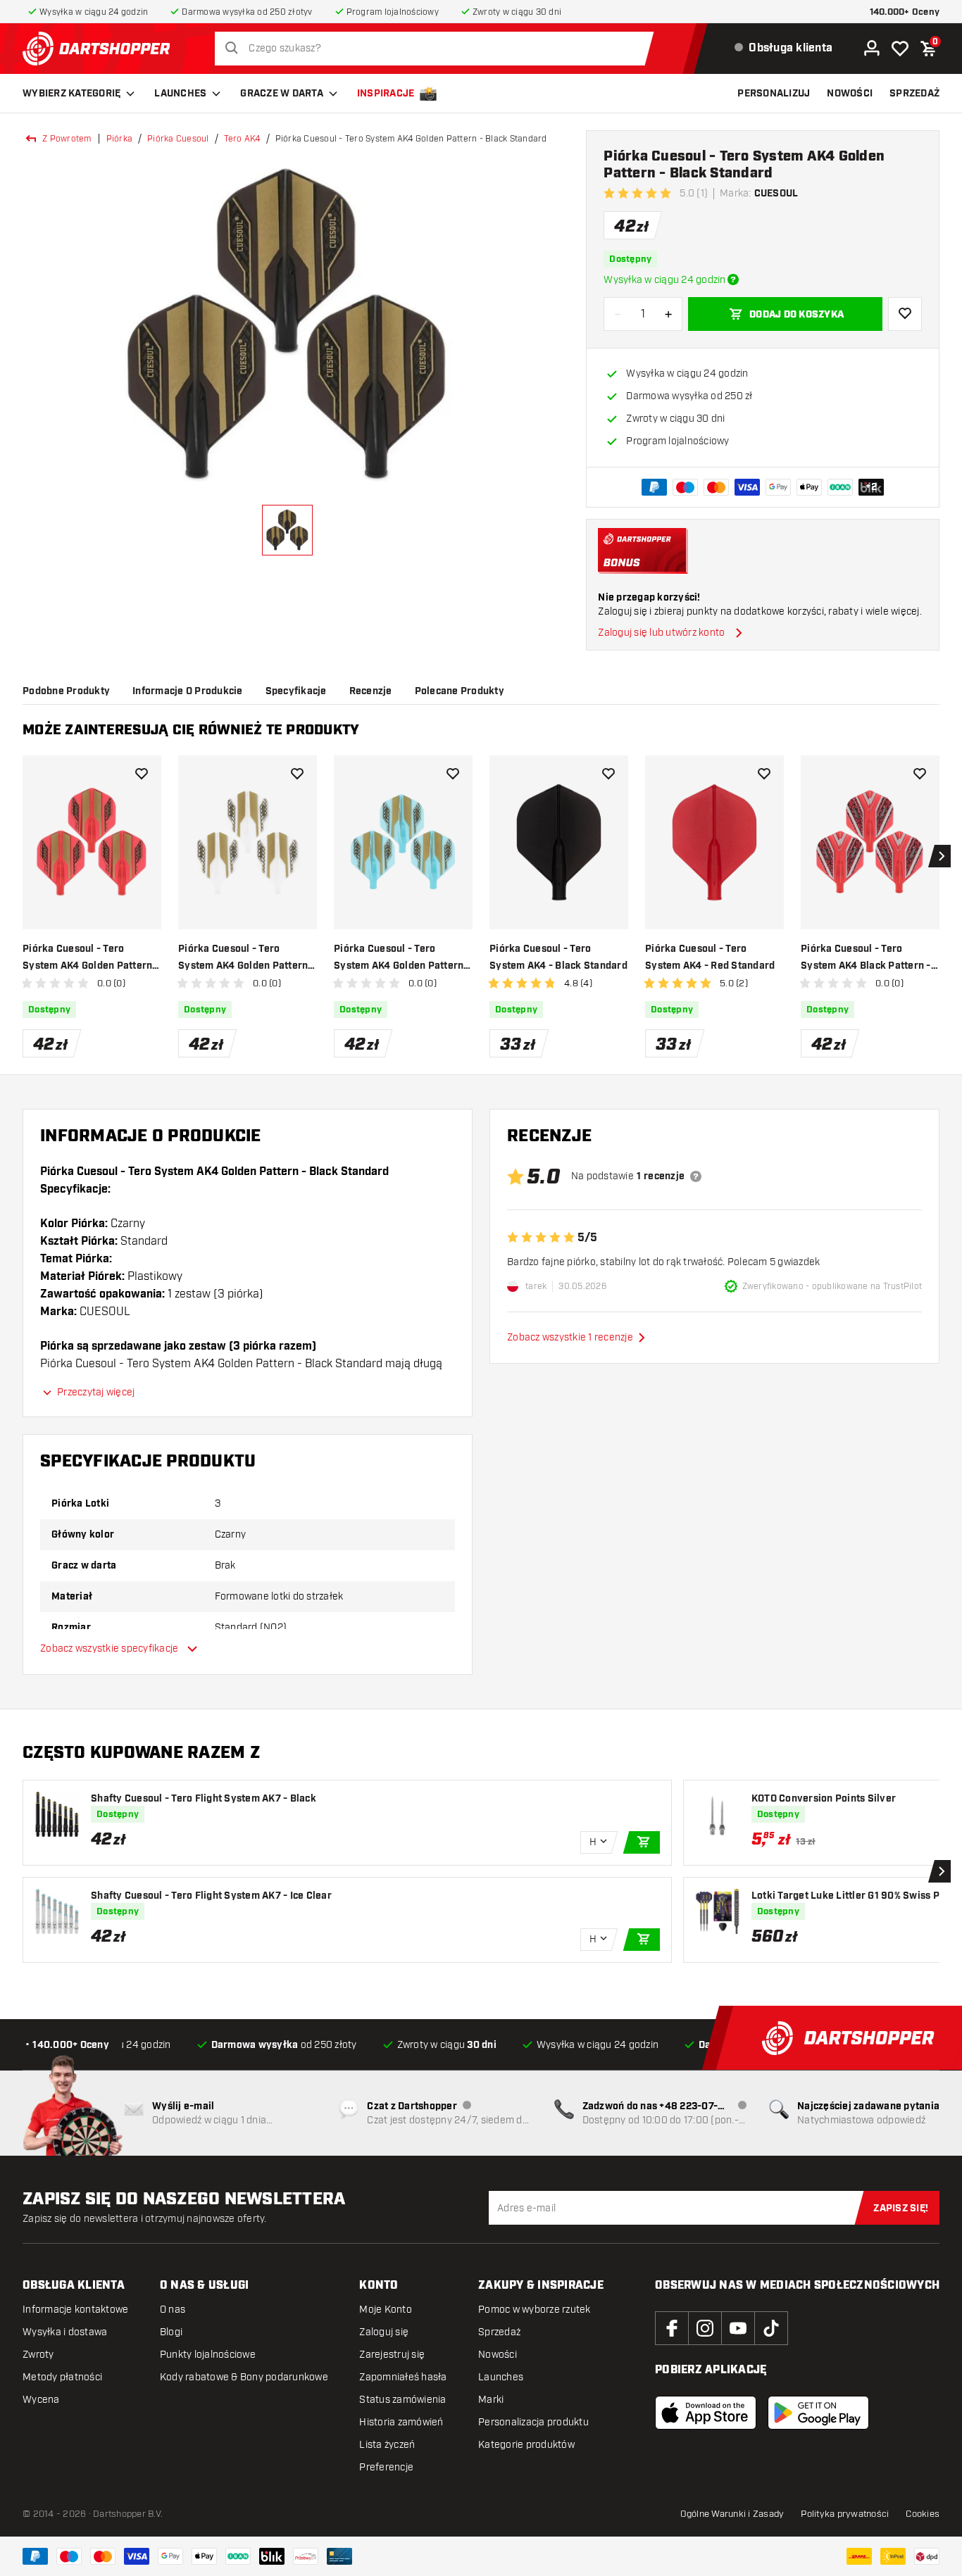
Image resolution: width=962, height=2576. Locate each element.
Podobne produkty (66, 691)
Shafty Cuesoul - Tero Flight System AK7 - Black (204, 1799)
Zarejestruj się (392, 2355)
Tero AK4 (242, 139)
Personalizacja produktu (533, 2422)
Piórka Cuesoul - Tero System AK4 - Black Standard (558, 957)
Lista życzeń (387, 2445)
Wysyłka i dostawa (65, 2332)
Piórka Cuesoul (178, 139)
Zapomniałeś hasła (403, 2377)
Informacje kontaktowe (75, 2310)
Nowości (498, 2355)
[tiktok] (771, 2328)
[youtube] (738, 2328)
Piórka (120, 139)
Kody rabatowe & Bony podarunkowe (244, 2377)
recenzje (371, 691)
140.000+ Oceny (905, 12)
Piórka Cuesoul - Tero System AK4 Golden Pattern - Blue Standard (402, 959)
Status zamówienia (402, 2400)
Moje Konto (386, 2310)
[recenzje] (696, 1176)
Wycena (41, 2400)
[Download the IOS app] (706, 2413)
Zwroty (38, 2355)
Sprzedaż (499, 2332)
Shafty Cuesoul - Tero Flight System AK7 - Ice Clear (211, 1896)
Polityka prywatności (845, 2514)
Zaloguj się (384, 2332)
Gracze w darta (282, 94)
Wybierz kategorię (71, 94)
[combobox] (438, 49)
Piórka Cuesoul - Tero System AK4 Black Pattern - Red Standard (866, 959)
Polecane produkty (460, 691)
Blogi (171, 2332)
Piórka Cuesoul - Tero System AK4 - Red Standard (710, 957)
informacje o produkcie (188, 691)
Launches (180, 94)
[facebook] (672, 2328)
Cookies (923, 2514)
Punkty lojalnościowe (208, 2355)
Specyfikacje (296, 691)
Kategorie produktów (526, 2445)
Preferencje (386, 2467)
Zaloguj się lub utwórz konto (661, 633)
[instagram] (705, 2328)
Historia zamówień (401, 2422)
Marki (491, 2400)
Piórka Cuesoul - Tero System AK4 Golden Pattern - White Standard (246, 959)
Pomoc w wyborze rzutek (535, 2310)
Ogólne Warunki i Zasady (732, 2514)
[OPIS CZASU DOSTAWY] (733, 279)
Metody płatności (62, 2377)
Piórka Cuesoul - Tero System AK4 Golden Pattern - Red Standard (91, 959)
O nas (173, 2310)
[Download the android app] (818, 2413)
